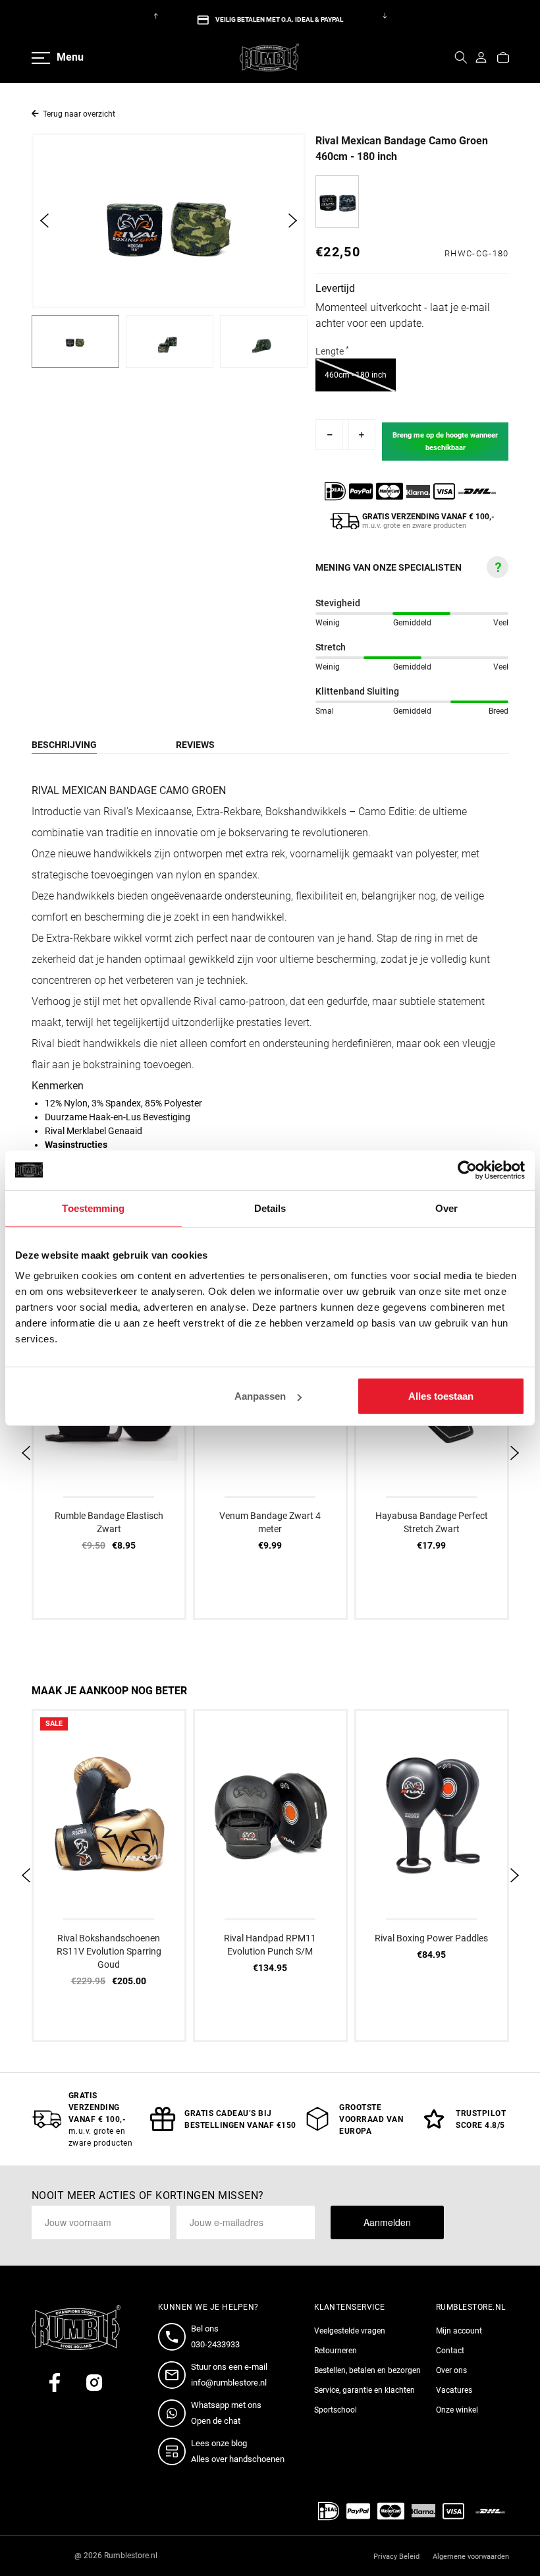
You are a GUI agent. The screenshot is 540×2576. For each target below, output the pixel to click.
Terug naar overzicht (79, 114)
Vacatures (454, 2390)
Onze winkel (457, 2410)
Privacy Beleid (396, 2557)
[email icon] (175, 2375)
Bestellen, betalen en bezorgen (367, 2370)
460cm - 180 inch (360, 375)
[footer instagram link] (94, 2383)
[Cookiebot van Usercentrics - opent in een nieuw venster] (467, 1170)
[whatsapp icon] (175, 2413)
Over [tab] (446, 1208)
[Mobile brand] (269, 57)
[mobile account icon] (481, 57)
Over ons (451, 2370)
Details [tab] (270, 1208)
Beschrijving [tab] (64, 745)
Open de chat (216, 2421)
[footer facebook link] (55, 2383)
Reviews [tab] (195, 745)
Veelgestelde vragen (350, 2331)
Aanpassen (260, 1396)
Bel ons (205, 2329)
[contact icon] (175, 2337)
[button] (461, 57)
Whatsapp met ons (226, 2405)
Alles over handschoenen (238, 2459)
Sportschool (336, 2410)
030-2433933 (215, 2344)
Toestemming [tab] (93, 1208)
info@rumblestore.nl (229, 2383)
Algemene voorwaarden (471, 2557)
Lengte (332, 351)
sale (54, 1724)
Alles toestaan (441, 1396)
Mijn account (459, 2331)
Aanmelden (387, 2222)
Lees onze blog (219, 2443)
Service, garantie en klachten (364, 2390)
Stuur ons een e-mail (229, 2367)
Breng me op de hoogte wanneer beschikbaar (445, 442)
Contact (450, 2351)
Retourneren (336, 2351)
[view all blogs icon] (175, 2451)
